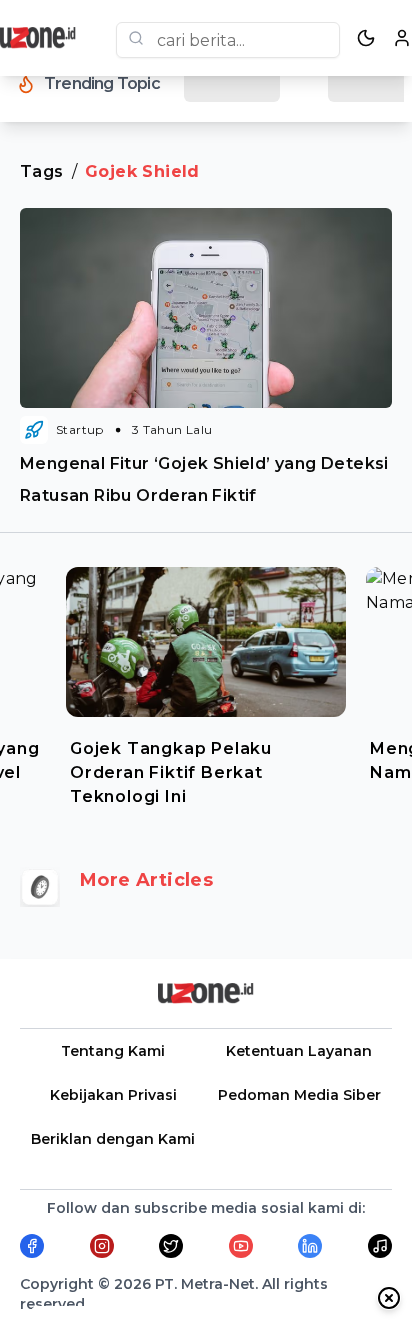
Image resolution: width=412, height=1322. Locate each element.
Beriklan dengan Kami (113, 1139)
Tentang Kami (113, 1051)
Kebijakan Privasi (113, 1095)
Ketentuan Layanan (299, 1051)
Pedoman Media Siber (299, 1095)
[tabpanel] (206, 682)
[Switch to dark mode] (366, 38)
